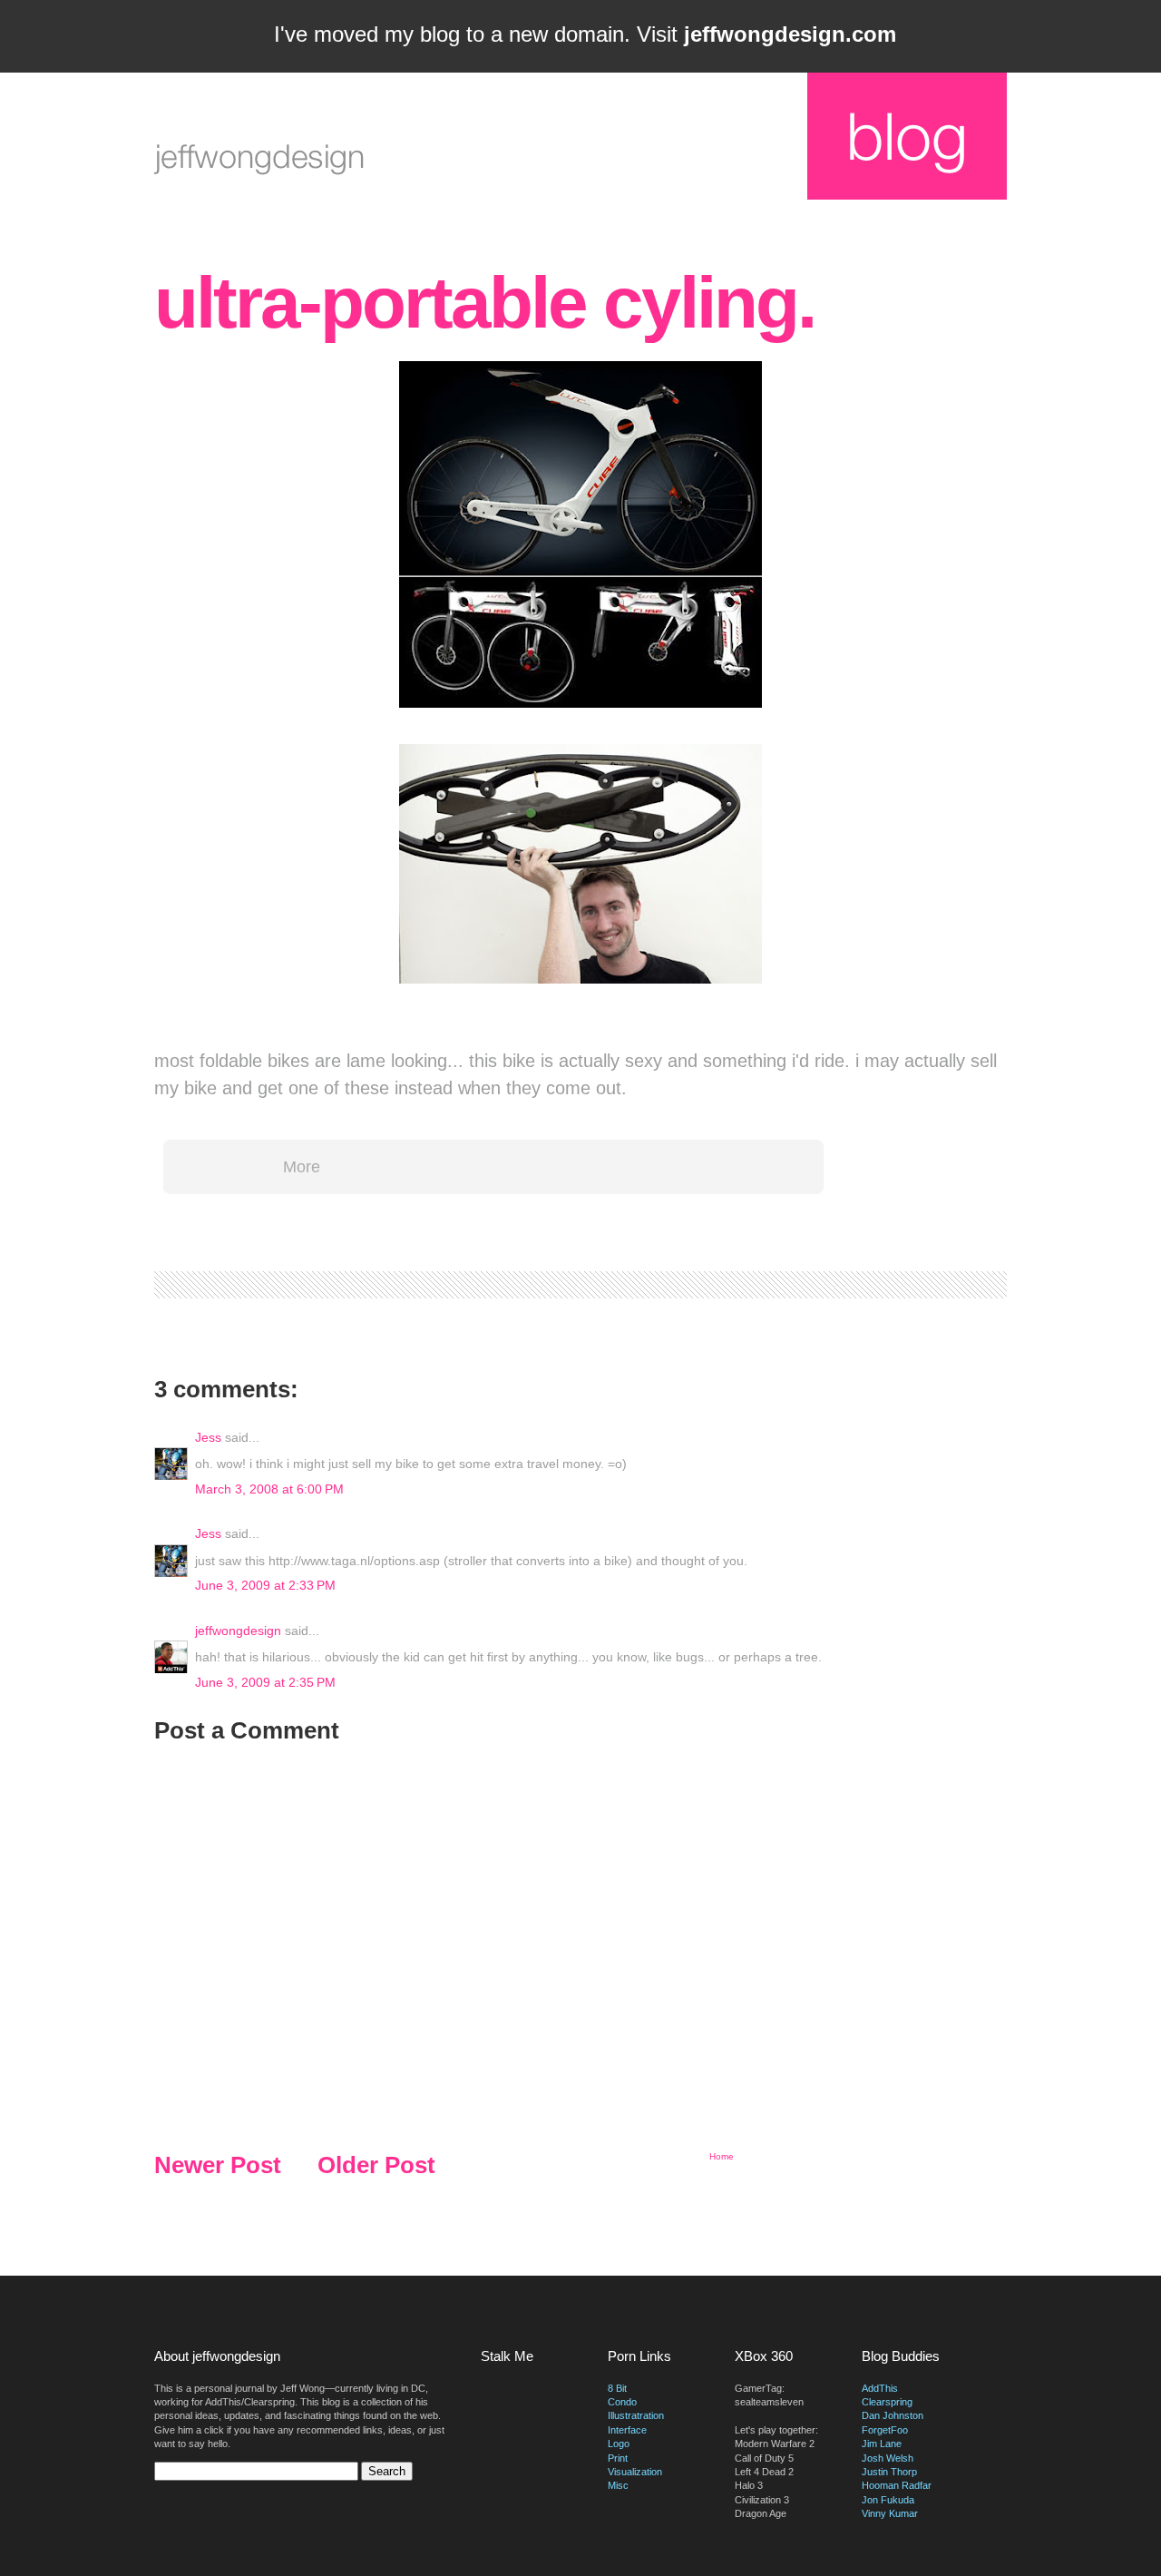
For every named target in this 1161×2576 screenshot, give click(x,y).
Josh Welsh (888, 2458)
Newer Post (218, 2165)
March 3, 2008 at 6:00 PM (269, 1489)
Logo (619, 2444)
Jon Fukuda (888, 2500)
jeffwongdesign (238, 1631)
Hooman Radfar (897, 2485)
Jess (208, 1437)
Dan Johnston (893, 2415)
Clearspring (887, 2402)
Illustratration (636, 2415)
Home (722, 2156)
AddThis (880, 2388)
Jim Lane (882, 2444)
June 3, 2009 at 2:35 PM (265, 1682)
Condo (622, 2402)
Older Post (376, 2165)
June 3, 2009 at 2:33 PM (265, 1585)
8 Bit (617, 2388)
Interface (627, 2430)
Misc (618, 2485)
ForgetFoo (885, 2430)
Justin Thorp (889, 2472)
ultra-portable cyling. (484, 303)
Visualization (635, 2472)
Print (618, 2458)
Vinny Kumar (890, 2513)
